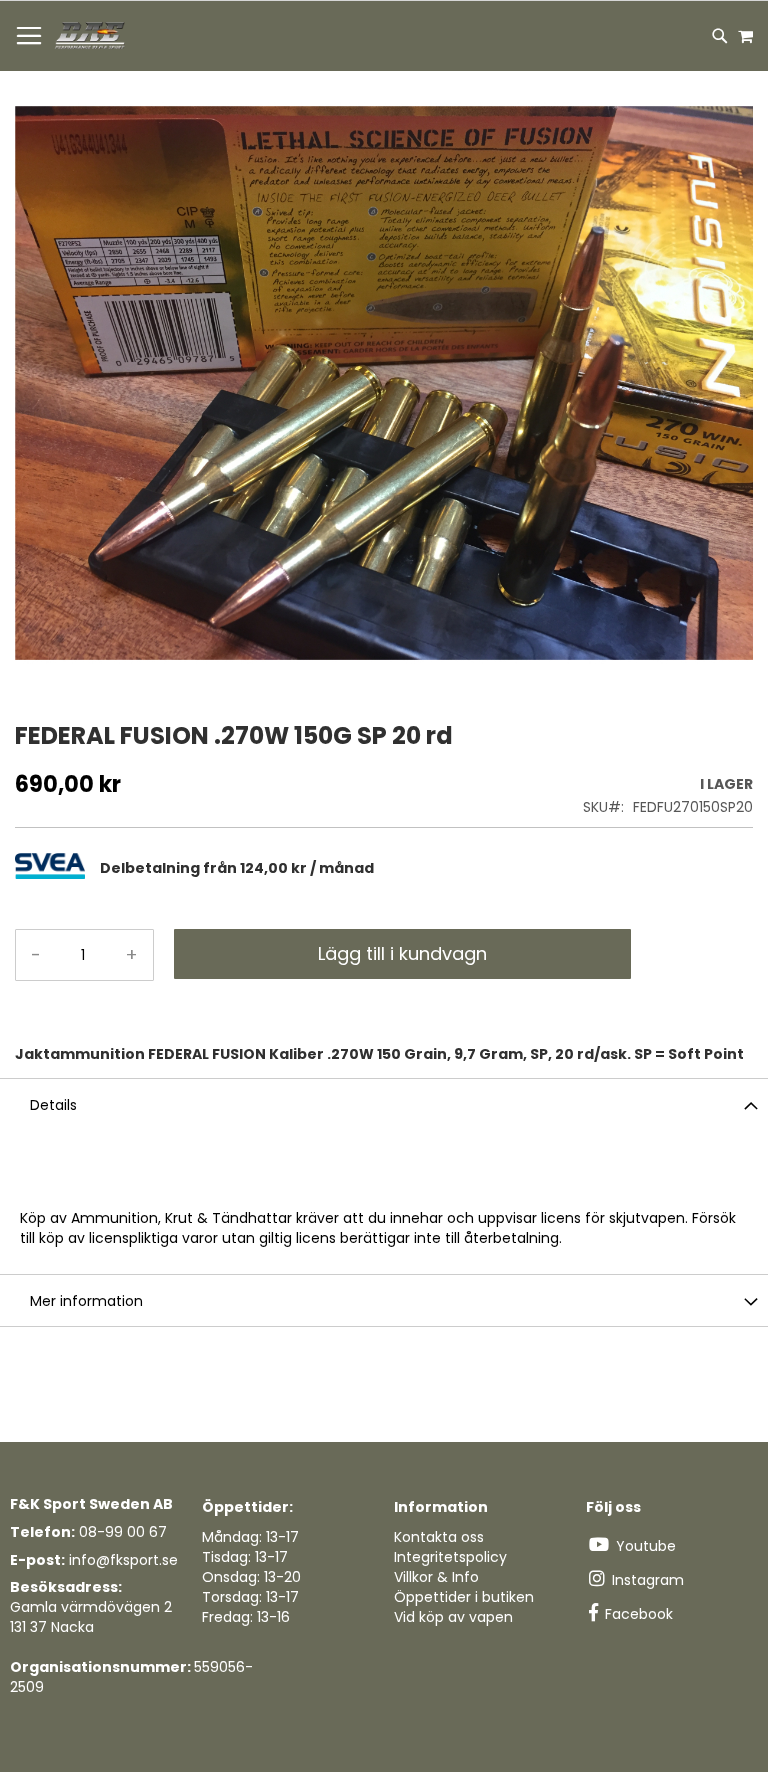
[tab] (426, 868)
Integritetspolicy (450, 1557)
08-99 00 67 (123, 1532)
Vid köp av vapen (453, 1617)
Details (53, 1105)
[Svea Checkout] (57, 874)
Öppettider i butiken (464, 1597)
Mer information (86, 1301)
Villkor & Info (436, 1577)
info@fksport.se (123, 1560)
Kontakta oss (439, 1537)
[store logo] (91, 36)
